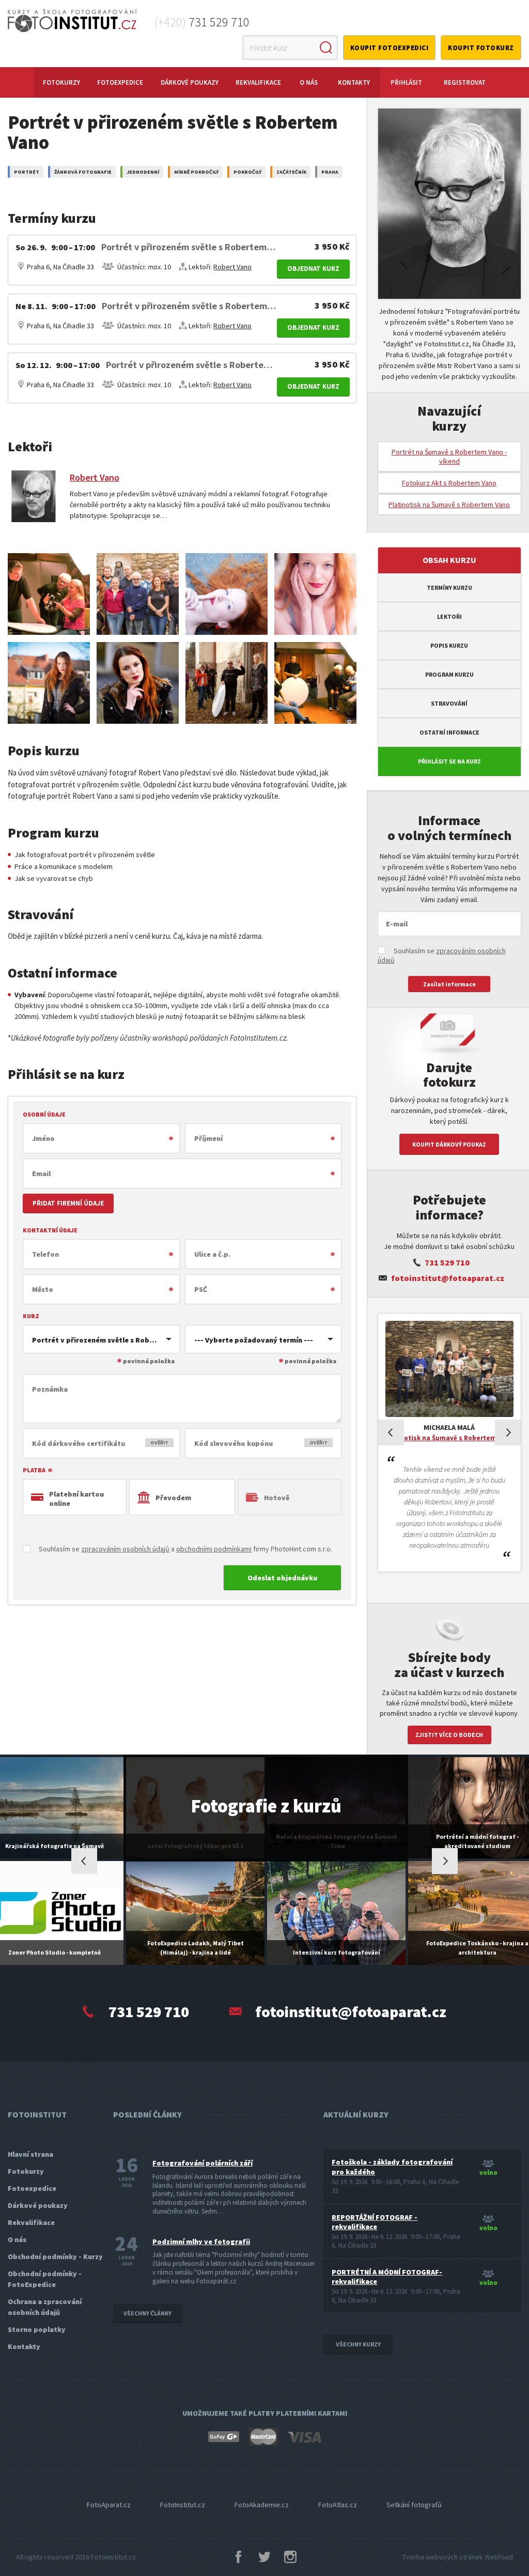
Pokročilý (247, 172)
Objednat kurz (313, 269)
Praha (330, 172)
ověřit (159, 1443)
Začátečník (291, 172)
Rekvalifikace (258, 82)
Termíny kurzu (449, 588)
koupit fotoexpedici (390, 48)
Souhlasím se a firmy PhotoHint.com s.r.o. (185, 1549)
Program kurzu (449, 674)
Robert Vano (232, 267)
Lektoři (449, 616)
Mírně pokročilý (196, 172)
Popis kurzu (449, 645)
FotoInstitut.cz (183, 2505)
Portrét (27, 172)
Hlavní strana (30, 2154)
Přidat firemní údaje (68, 1203)
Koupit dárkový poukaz (449, 1144)
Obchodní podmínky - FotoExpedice (45, 2279)
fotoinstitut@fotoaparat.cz (448, 1278)
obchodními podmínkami (214, 1549)
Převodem (173, 1498)
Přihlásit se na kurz (449, 761)
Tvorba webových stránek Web (458, 2557)
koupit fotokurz (481, 48)
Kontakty (354, 82)
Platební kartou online (76, 1499)
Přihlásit (406, 82)
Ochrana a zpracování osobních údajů (45, 2307)
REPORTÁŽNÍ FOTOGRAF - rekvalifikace (375, 2222)
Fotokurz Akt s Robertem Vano (449, 483)
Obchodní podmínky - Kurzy (55, 2257)
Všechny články (147, 2313)
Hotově (277, 1498)
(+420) (202, 22)
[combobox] (101, 1339)
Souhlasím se (442, 955)
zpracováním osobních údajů (125, 1549)
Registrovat (465, 82)
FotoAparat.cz (109, 2505)
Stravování (449, 703)
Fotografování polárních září (203, 2163)
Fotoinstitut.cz (113, 2557)
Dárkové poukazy (190, 82)
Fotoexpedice (120, 82)
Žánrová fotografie (83, 172)
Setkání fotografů (414, 2505)
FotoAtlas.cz (338, 2505)
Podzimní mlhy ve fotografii (201, 2242)
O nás (309, 82)
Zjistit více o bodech (449, 1735)
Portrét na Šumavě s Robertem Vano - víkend (449, 456)
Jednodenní (143, 172)
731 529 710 (447, 1262)
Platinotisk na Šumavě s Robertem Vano (449, 505)
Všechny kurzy (358, 2344)
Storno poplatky (37, 2329)
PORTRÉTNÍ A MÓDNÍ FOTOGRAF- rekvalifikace (387, 2277)
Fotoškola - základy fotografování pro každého (392, 2167)
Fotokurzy (61, 82)
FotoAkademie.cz (262, 2505)
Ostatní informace (449, 732)
